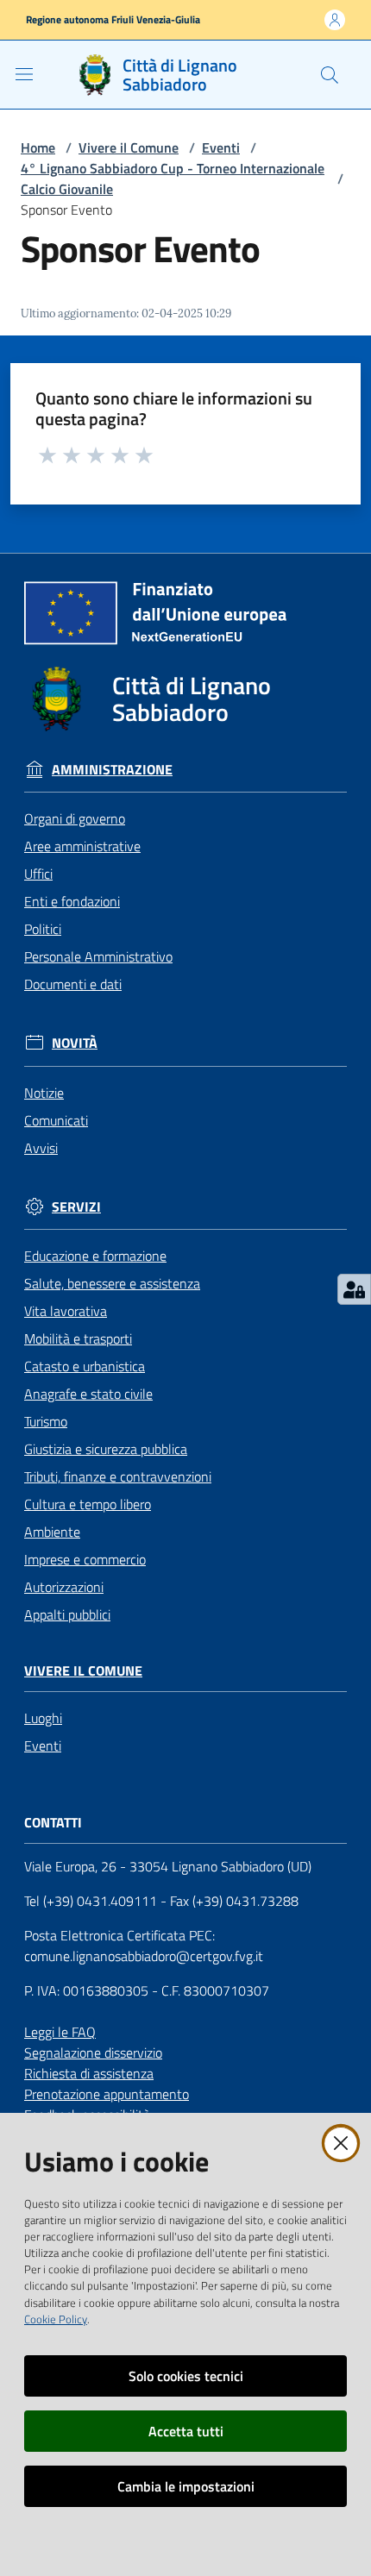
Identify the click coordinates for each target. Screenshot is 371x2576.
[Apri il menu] (24, 74)
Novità (75, 1043)
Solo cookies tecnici (186, 2376)
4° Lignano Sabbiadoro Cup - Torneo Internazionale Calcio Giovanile (173, 179)
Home (38, 147)
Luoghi (43, 1718)
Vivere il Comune (129, 147)
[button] (330, 75)
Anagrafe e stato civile (88, 1394)
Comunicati (56, 1120)
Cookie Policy (56, 2319)
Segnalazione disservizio (93, 2053)
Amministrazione (112, 770)
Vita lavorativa (66, 1311)
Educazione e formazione (95, 1256)
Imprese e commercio (85, 1559)
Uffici (38, 874)
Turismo (46, 1421)
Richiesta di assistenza (89, 2073)
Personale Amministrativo (98, 956)
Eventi (221, 147)
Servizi (76, 1207)
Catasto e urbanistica (85, 1366)
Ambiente (52, 1532)
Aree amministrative (82, 846)
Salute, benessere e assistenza (112, 1283)
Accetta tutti (186, 2431)
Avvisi (41, 1148)
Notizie (44, 1093)
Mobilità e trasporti (78, 1338)
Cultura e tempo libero (88, 1504)
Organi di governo (75, 818)
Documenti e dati (73, 984)
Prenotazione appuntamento (107, 2094)
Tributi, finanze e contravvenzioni (118, 1476)
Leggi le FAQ (60, 2032)
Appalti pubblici (67, 1614)
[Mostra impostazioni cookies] (354, 1289)
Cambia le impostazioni (186, 2486)
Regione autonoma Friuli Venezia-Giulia (113, 20)
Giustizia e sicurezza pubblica (106, 1449)
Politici (43, 929)
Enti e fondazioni (72, 901)
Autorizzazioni (64, 1587)
